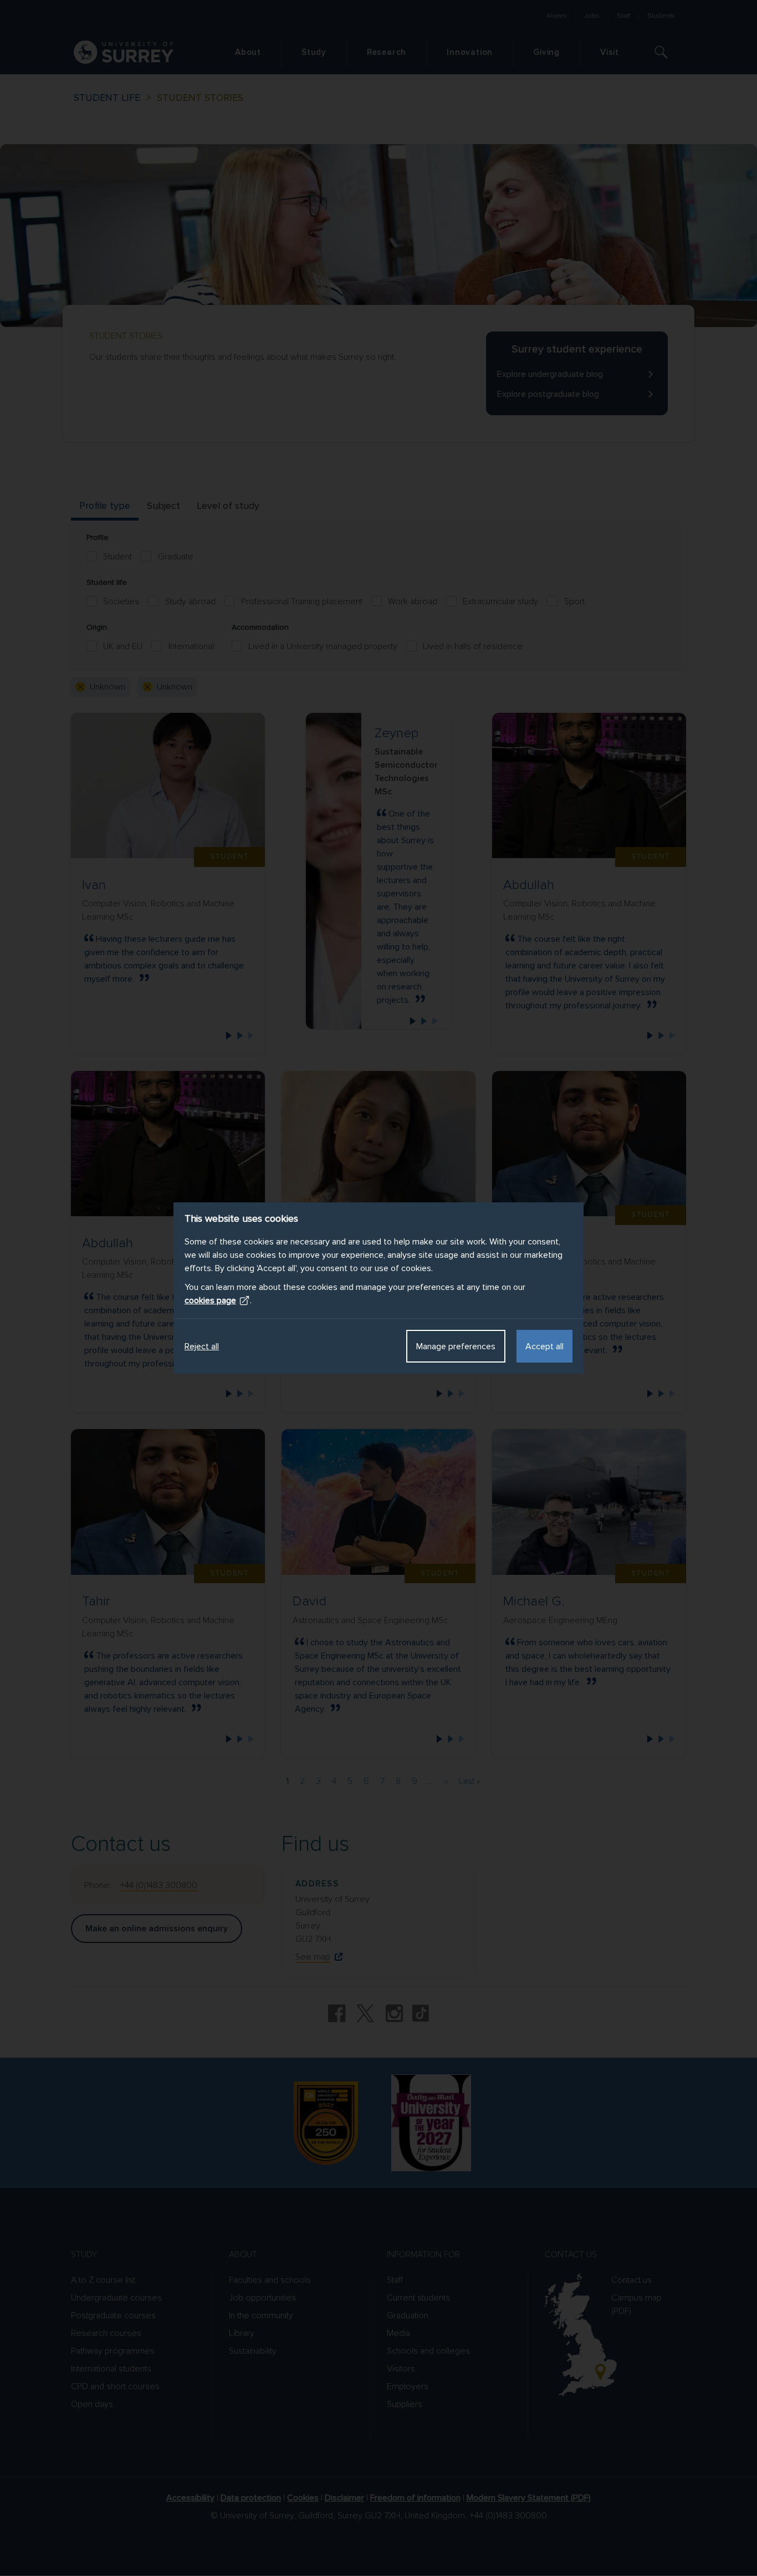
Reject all (202, 1346)
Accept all (544, 1346)
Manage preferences (456, 1346)
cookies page (210, 1300)
